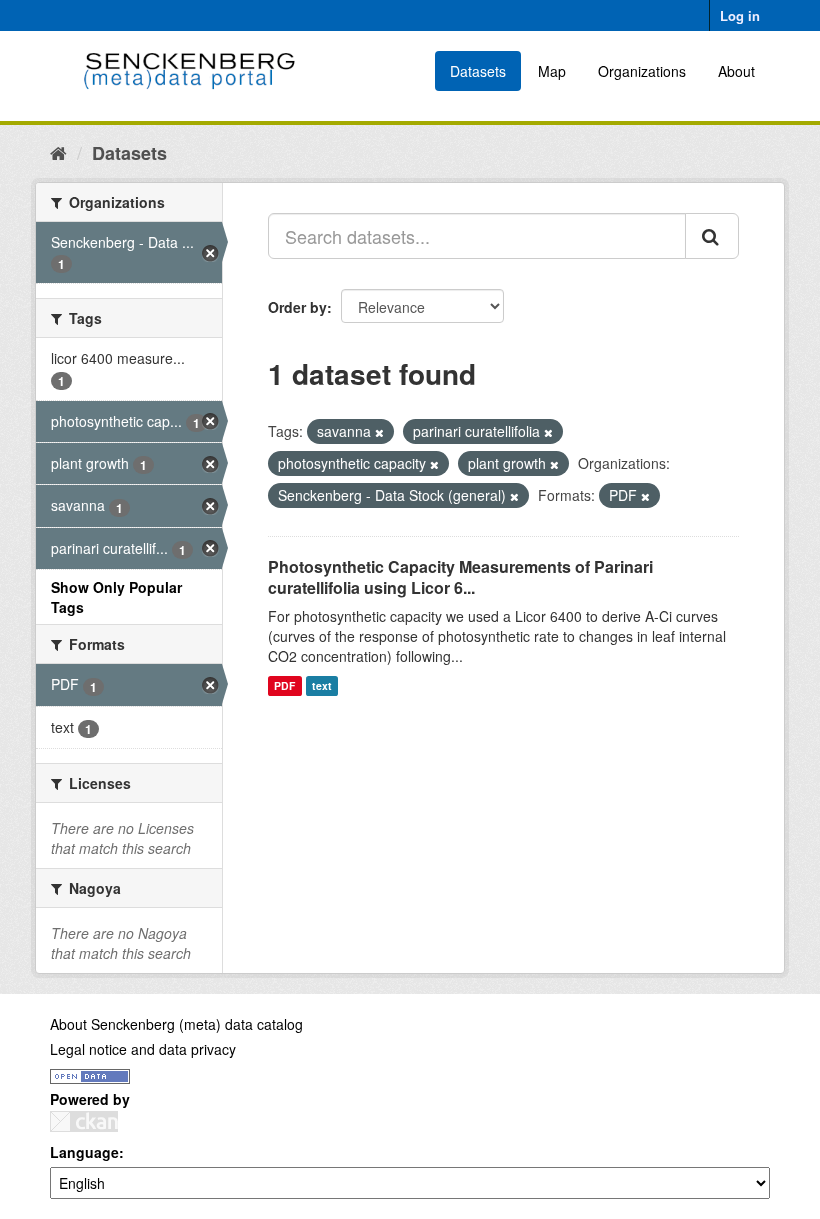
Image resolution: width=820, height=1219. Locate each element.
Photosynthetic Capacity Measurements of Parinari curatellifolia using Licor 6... (460, 577)
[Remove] (379, 432)
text (322, 685)
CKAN (84, 1121)
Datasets (478, 71)
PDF (284, 685)
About (736, 71)
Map (552, 71)
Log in (740, 15)
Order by (297, 307)
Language (84, 1152)
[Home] (58, 152)
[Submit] (712, 236)
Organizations (642, 71)
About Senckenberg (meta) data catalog (176, 1024)
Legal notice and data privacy (143, 1049)
